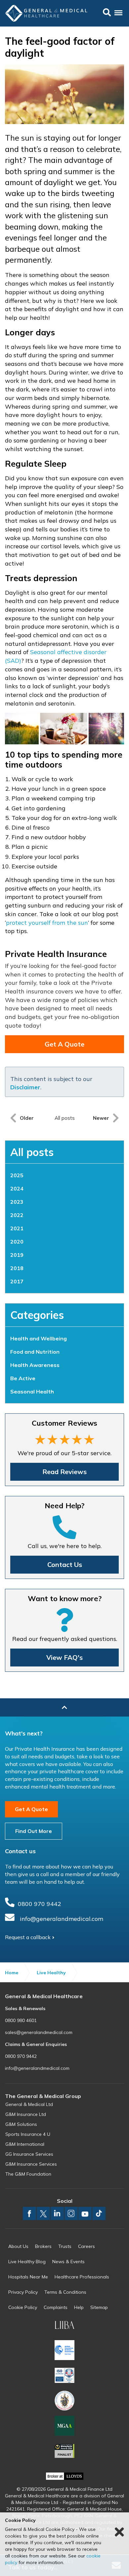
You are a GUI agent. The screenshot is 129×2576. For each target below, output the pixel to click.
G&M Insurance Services (31, 2164)
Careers (86, 2246)
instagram (71, 2213)
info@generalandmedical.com (62, 1919)
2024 (17, 1188)
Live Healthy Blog (27, 2262)
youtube (85, 2213)
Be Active (23, 1378)
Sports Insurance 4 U (28, 2134)
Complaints (56, 2307)
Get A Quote (64, 1044)
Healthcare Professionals (82, 2277)
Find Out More (34, 1831)
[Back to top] (64, 1708)
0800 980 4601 (21, 2020)
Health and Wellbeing (39, 1338)
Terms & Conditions (65, 2292)
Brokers (43, 2246)
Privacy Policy (23, 2292)
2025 (17, 1175)
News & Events (68, 2262)
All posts (32, 1152)
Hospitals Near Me (28, 2277)
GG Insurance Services (29, 2154)
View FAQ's (64, 1657)
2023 (17, 1202)
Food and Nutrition (35, 1352)
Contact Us (65, 1564)
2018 (17, 1268)
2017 (17, 1281)
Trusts (65, 2246)
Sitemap (99, 2307)
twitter (43, 2213)
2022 (17, 1215)
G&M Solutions (21, 2124)
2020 (17, 1242)
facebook (29, 2213)
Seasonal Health (32, 1391)
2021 (17, 1228)
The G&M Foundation (28, 2174)
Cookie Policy (23, 2307)
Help (79, 2307)
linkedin (57, 2213)
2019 (17, 1255)
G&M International (25, 2144)
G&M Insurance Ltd (26, 2114)
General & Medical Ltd (29, 2104)
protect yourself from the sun (47, 923)
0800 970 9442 (40, 1904)
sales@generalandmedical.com (39, 2032)
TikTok (99, 2213)
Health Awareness (35, 1365)
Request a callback (28, 1937)
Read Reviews (64, 1472)
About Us (18, 2246)
